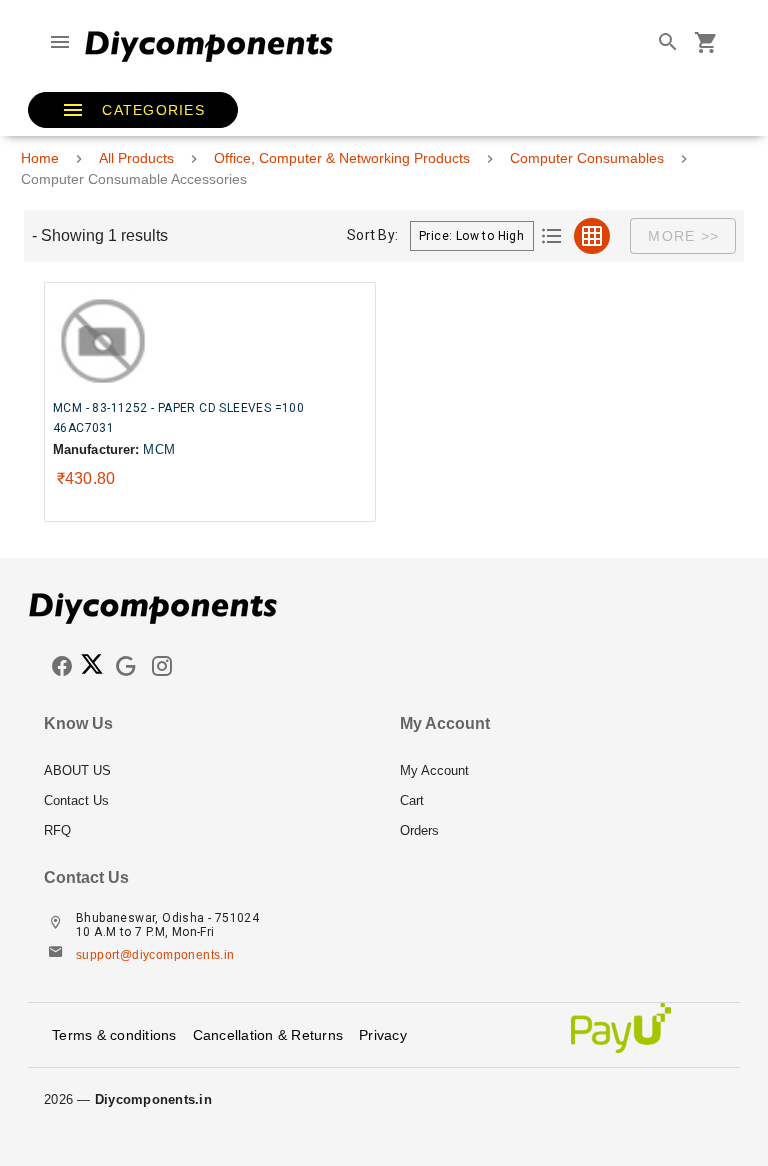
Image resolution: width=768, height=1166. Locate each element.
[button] (133, 110)
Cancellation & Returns (268, 1035)
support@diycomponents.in (155, 955)
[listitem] (206, 771)
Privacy (383, 1035)
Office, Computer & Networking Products (342, 158)
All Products (136, 158)
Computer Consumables (587, 158)
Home (40, 158)
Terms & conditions (114, 1035)
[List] (552, 236)
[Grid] (592, 236)
